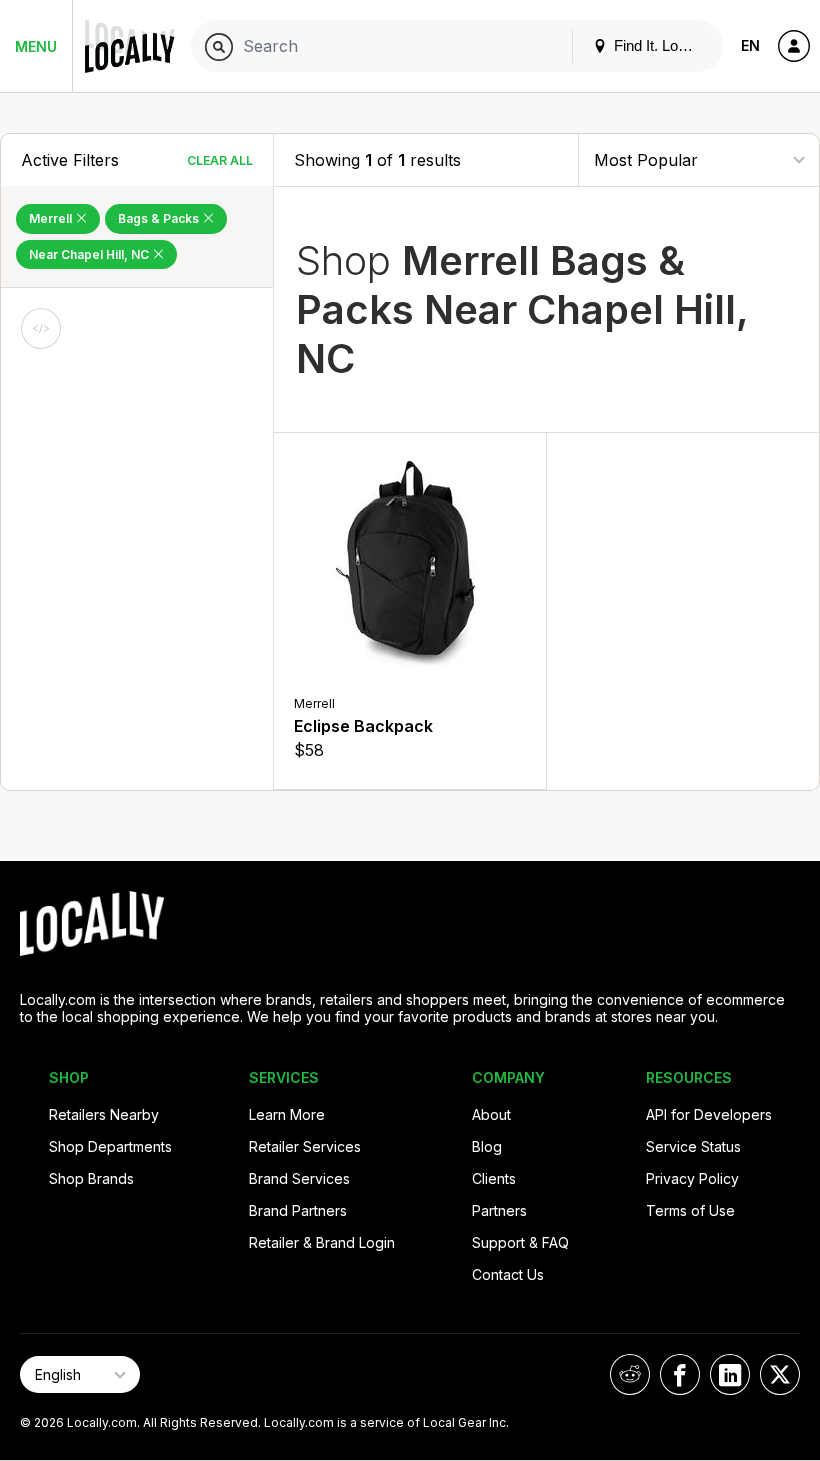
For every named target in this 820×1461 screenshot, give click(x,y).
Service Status (693, 1146)
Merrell (52, 218)
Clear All (220, 160)
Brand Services (299, 1178)
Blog (487, 1146)
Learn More (287, 1114)
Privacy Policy (692, 1178)
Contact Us (508, 1274)
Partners (499, 1210)
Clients (494, 1178)
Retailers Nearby (104, 1114)
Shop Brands (91, 1178)
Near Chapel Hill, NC (90, 254)
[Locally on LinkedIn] (730, 1374)
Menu (36, 46)
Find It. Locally (659, 45)
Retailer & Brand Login (322, 1242)
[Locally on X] (780, 1374)
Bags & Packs (160, 218)
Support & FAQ (520, 1242)
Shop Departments (110, 1146)
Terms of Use (690, 1210)
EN (750, 45)
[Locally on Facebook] (680, 1374)
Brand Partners (298, 1210)
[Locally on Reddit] (630, 1374)
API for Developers (709, 1114)
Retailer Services (305, 1146)
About (491, 1114)
